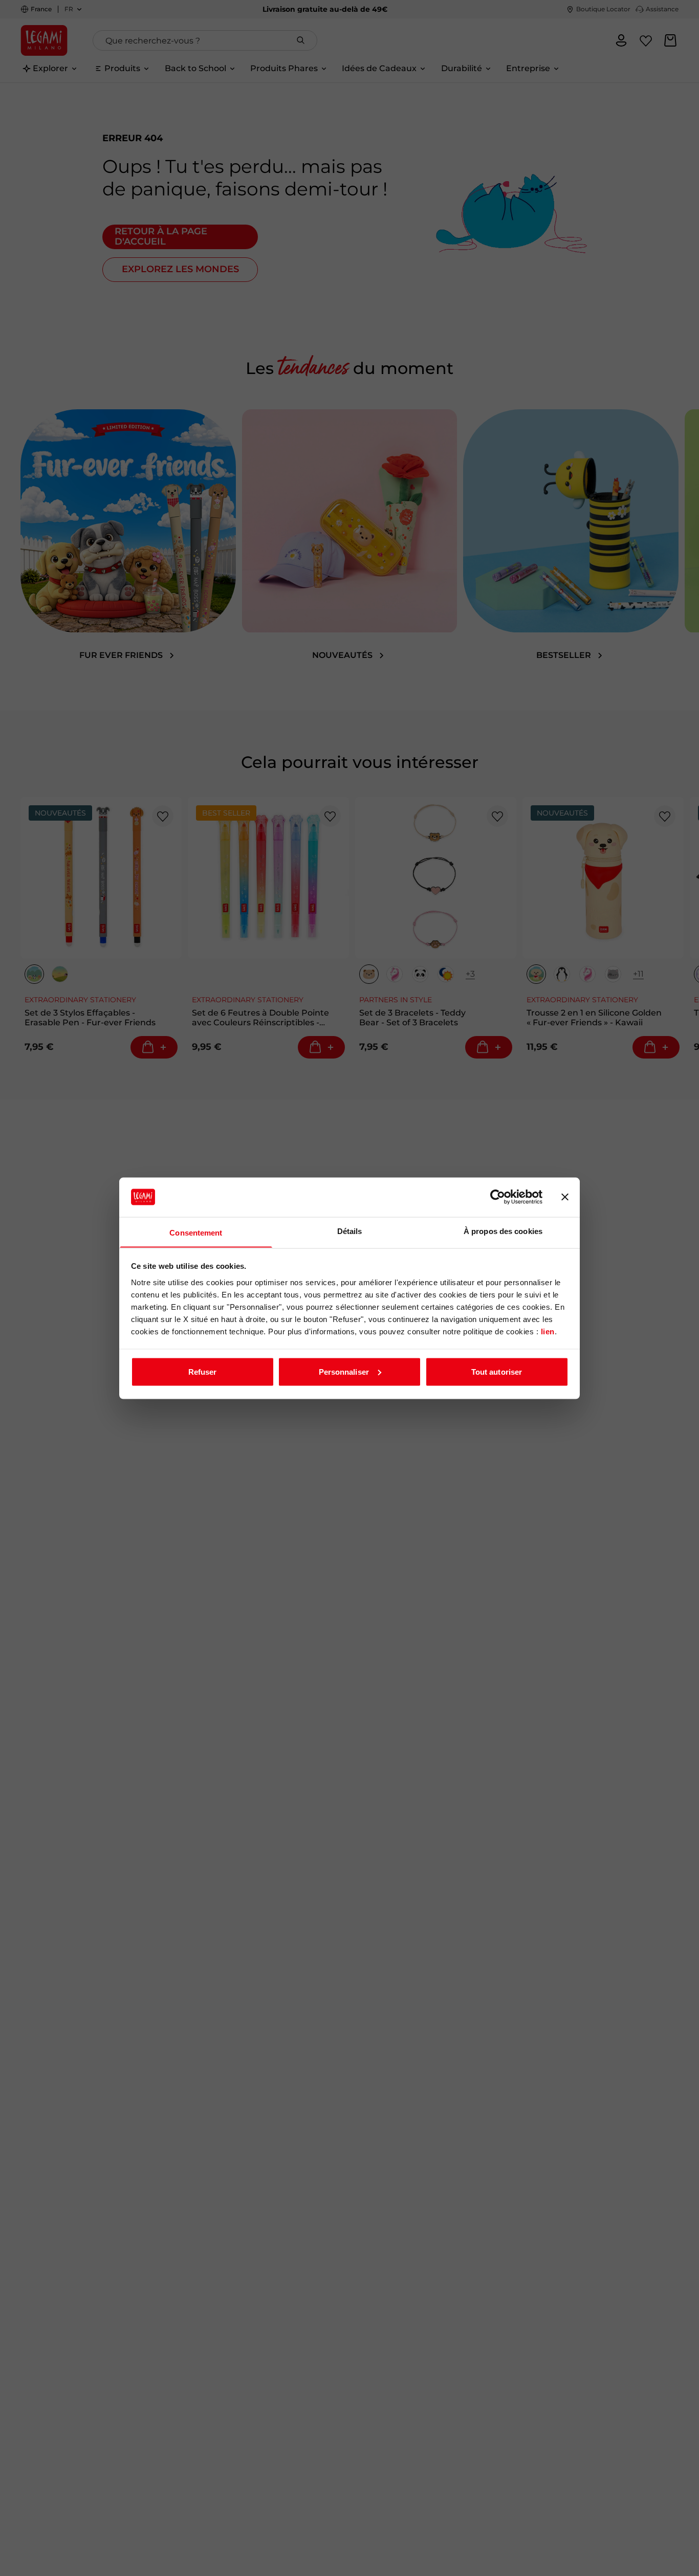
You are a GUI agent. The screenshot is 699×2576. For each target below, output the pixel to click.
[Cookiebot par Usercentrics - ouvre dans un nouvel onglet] (498, 1197)
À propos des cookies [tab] (503, 1231)
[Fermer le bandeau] (565, 1197)
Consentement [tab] (196, 1232)
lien (548, 1331)
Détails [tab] (350, 1231)
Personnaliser (344, 1371)
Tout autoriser (497, 1371)
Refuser (203, 1371)
